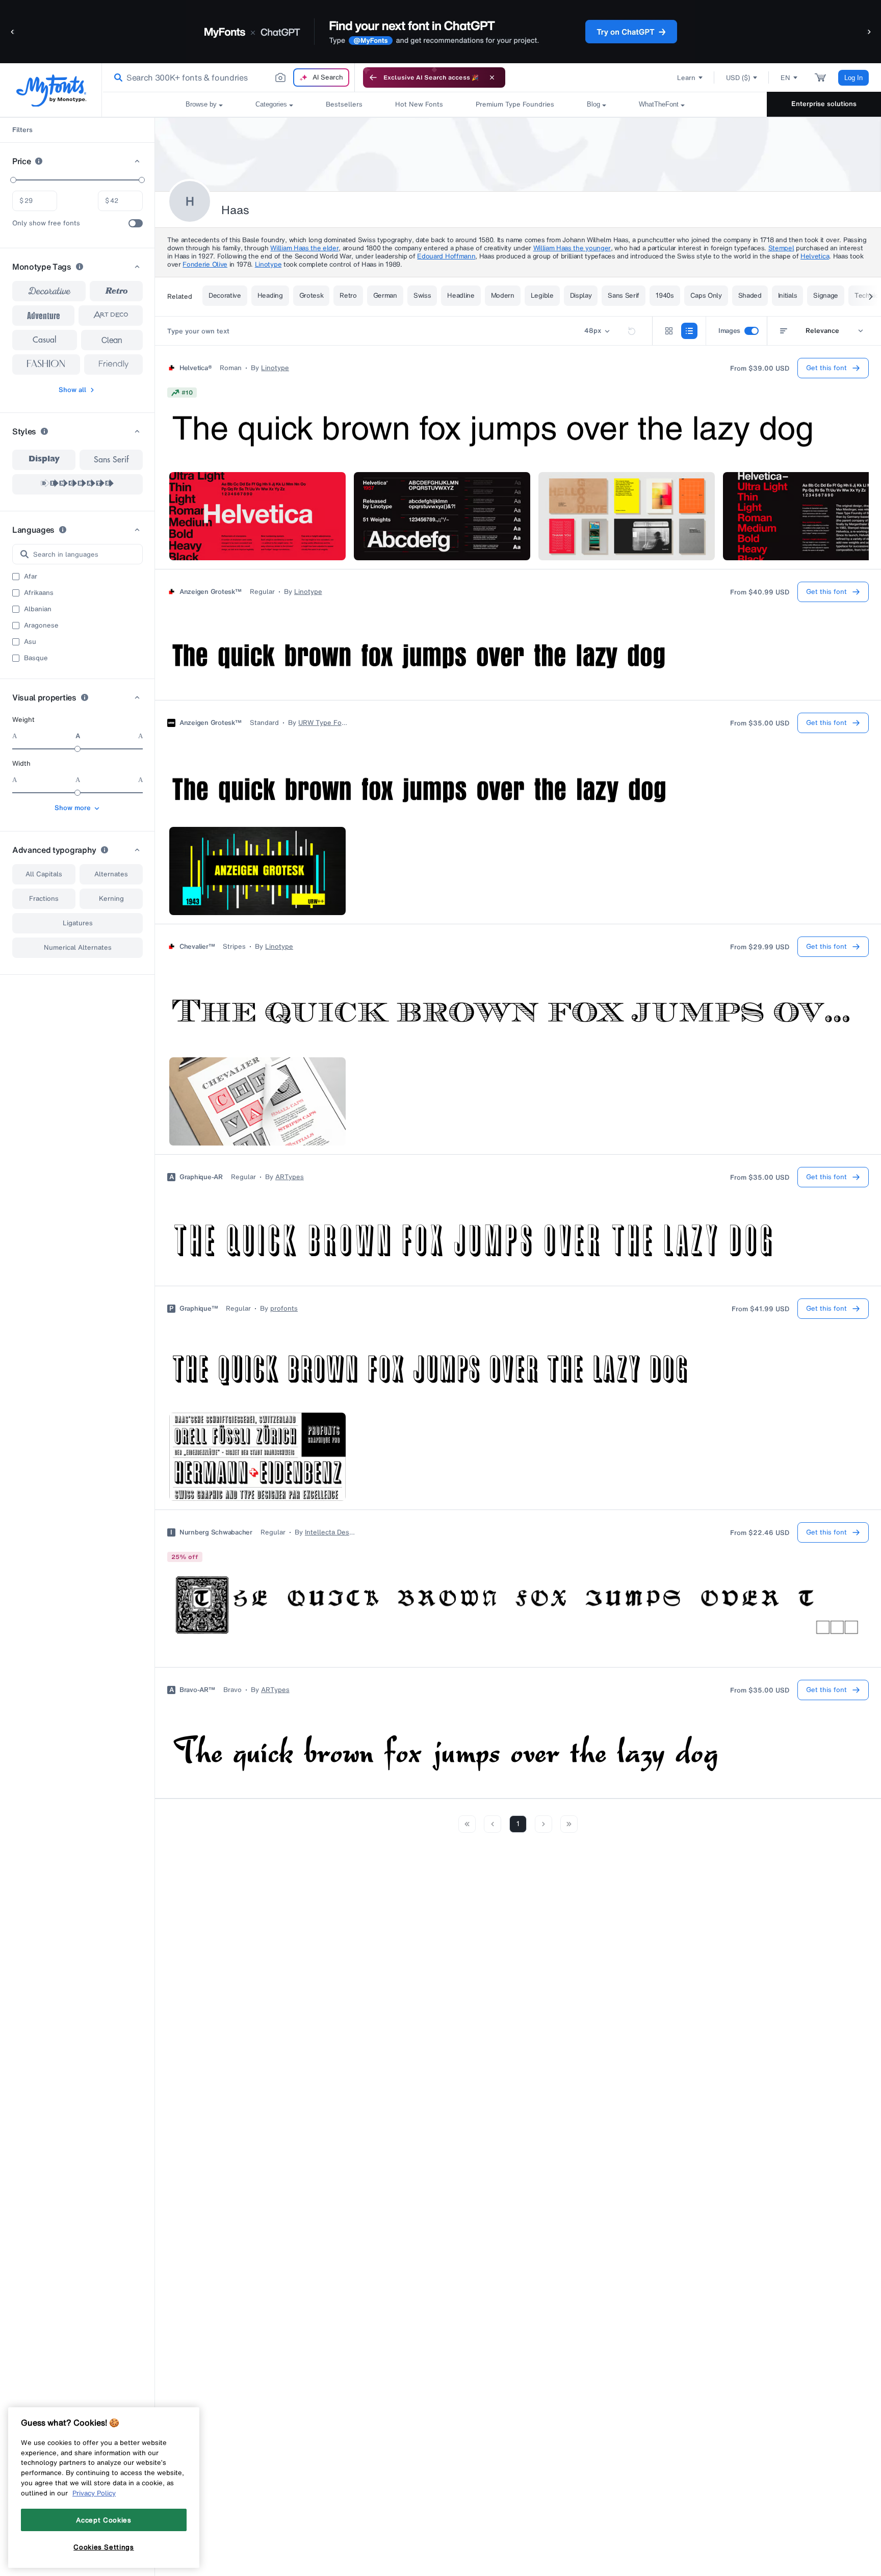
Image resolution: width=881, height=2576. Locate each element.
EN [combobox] (785, 78)
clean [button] (112, 340)
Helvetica (815, 256)
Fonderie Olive (205, 264)
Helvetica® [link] (196, 368)
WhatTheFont (659, 104)
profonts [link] (284, 1309)
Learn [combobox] (686, 78)
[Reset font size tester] (632, 331)
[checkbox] (136, 223)
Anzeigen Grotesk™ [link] (211, 592)
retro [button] (116, 291)
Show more (73, 808)
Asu (30, 642)
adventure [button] (44, 316)
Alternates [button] (111, 874)
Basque (36, 658)
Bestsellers (344, 104)
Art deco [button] (111, 316)
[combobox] (228, 77)
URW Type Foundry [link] (324, 723)
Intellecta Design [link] (330, 1532)
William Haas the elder (304, 248)
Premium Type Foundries (515, 104)
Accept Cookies (103, 2520)
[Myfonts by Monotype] (51, 90)
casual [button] (45, 340)
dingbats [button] (77, 484)
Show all (72, 390)
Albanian (38, 609)
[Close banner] (492, 77)
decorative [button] (49, 291)
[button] (13, 31)
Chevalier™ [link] (197, 947)
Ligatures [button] (78, 923)
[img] (182, 393)
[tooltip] (39, 161)
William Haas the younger (572, 248)
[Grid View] (669, 331)
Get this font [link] (826, 368)
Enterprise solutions (824, 104)
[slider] (13, 180)
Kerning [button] (111, 899)
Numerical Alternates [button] (78, 947)
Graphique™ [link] (199, 1309)
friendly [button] (113, 365)
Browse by (201, 104)
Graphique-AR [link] (201, 1177)
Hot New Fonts (419, 104)
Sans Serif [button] (111, 460)
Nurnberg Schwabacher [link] (216, 1532)
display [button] (44, 460)
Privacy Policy (94, 2493)
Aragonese (41, 626)
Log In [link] (853, 78)
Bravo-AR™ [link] (197, 1690)
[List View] (689, 331)
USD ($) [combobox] (738, 78)
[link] (116, 77)
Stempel (781, 248)
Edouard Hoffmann (446, 256)
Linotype (268, 264)
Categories (271, 104)
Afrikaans (39, 593)
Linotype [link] (275, 368)
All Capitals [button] (44, 874)
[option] (44, 460)
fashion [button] (46, 365)
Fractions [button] (44, 899)
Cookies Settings (104, 2547)
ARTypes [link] (290, 1177)
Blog (593, 104)
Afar (31, 577)
